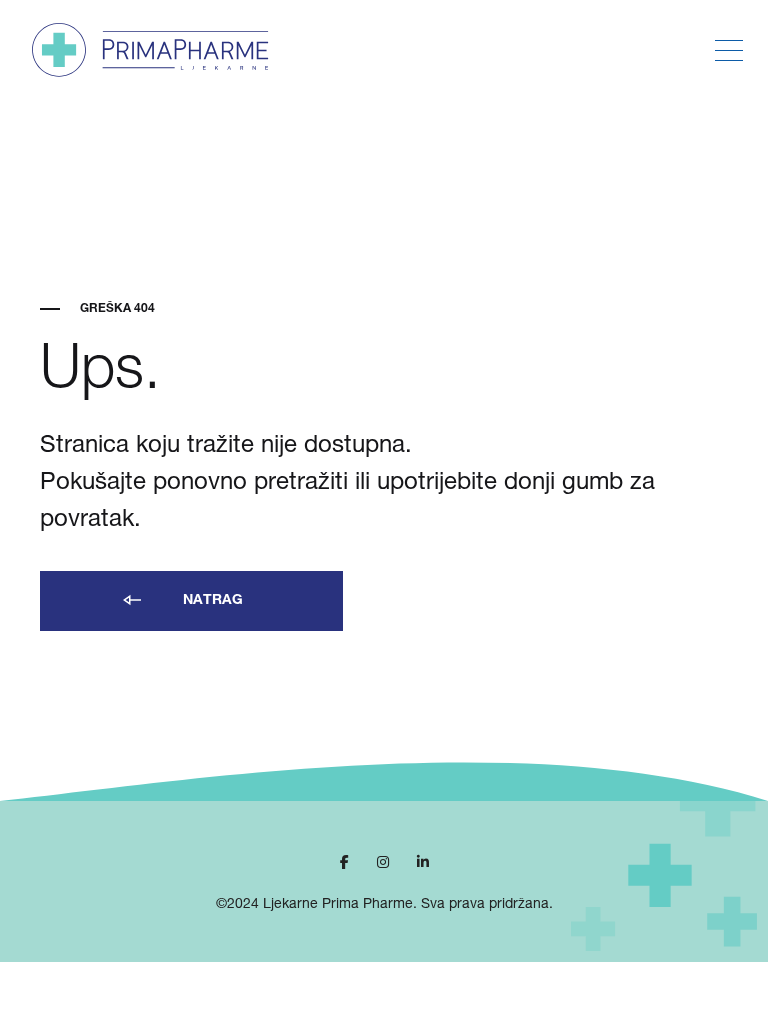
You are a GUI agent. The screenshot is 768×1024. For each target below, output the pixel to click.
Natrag (211, 601)
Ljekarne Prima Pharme (338, 905)
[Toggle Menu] (729, 51)
